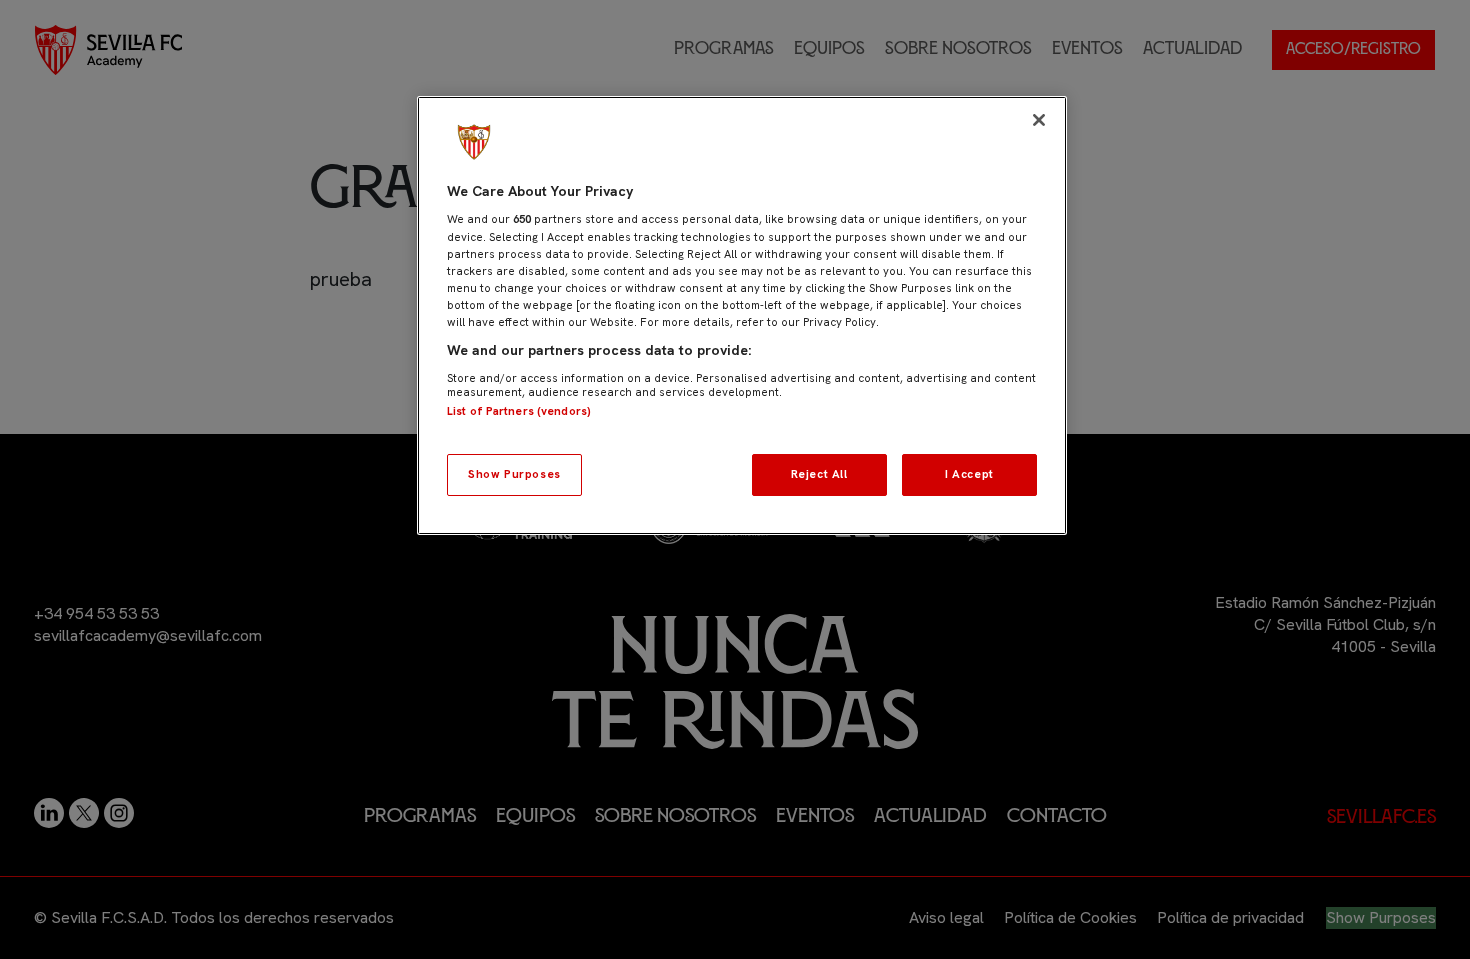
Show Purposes (514, 474)
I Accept (969, 474)
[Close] (1039, 120)
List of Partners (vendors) (519, 411)
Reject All (819, 474)
